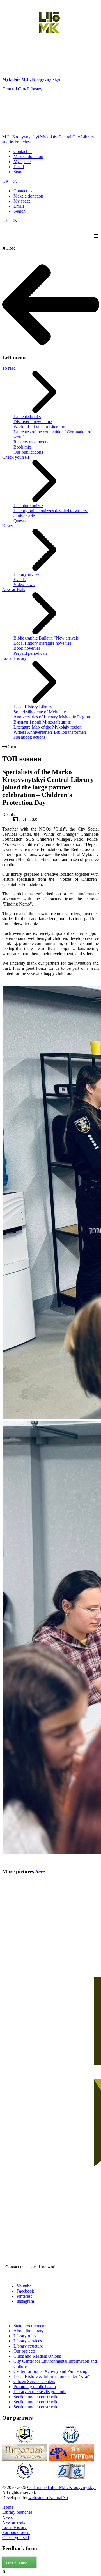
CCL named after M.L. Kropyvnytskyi (61, 2487)
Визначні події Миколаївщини (43, 722)
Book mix (22, 447)
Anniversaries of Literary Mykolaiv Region (52, 717)
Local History (14, 658)
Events (19, 579)
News (7, 526)
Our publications (28, 452)
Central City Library (22, 89)
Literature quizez (28, 506)
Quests (19, 521)
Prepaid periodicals (30, 653)
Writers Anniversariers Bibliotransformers (50, 732)
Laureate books (27, 417)
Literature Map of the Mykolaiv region (48, 727)
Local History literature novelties (42, 643)
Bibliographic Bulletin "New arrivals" (47, 638)
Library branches (17, 2512)
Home (8, 2507)
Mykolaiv (12, 79)
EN (14, 181)
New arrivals (14, 590)
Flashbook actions (29, 737)
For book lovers (16, 2532)
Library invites (26, 574)
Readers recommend (32, 442)
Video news (24, 584)
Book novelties (27, 648)
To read (9, 368)
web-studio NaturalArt (48, 2498)
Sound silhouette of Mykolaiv (40, 712)
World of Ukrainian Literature (40, 427)
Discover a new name (33, 422)
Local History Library (33, 707)
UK (6, 181)
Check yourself (16, 457)
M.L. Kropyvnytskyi (41, 79)
